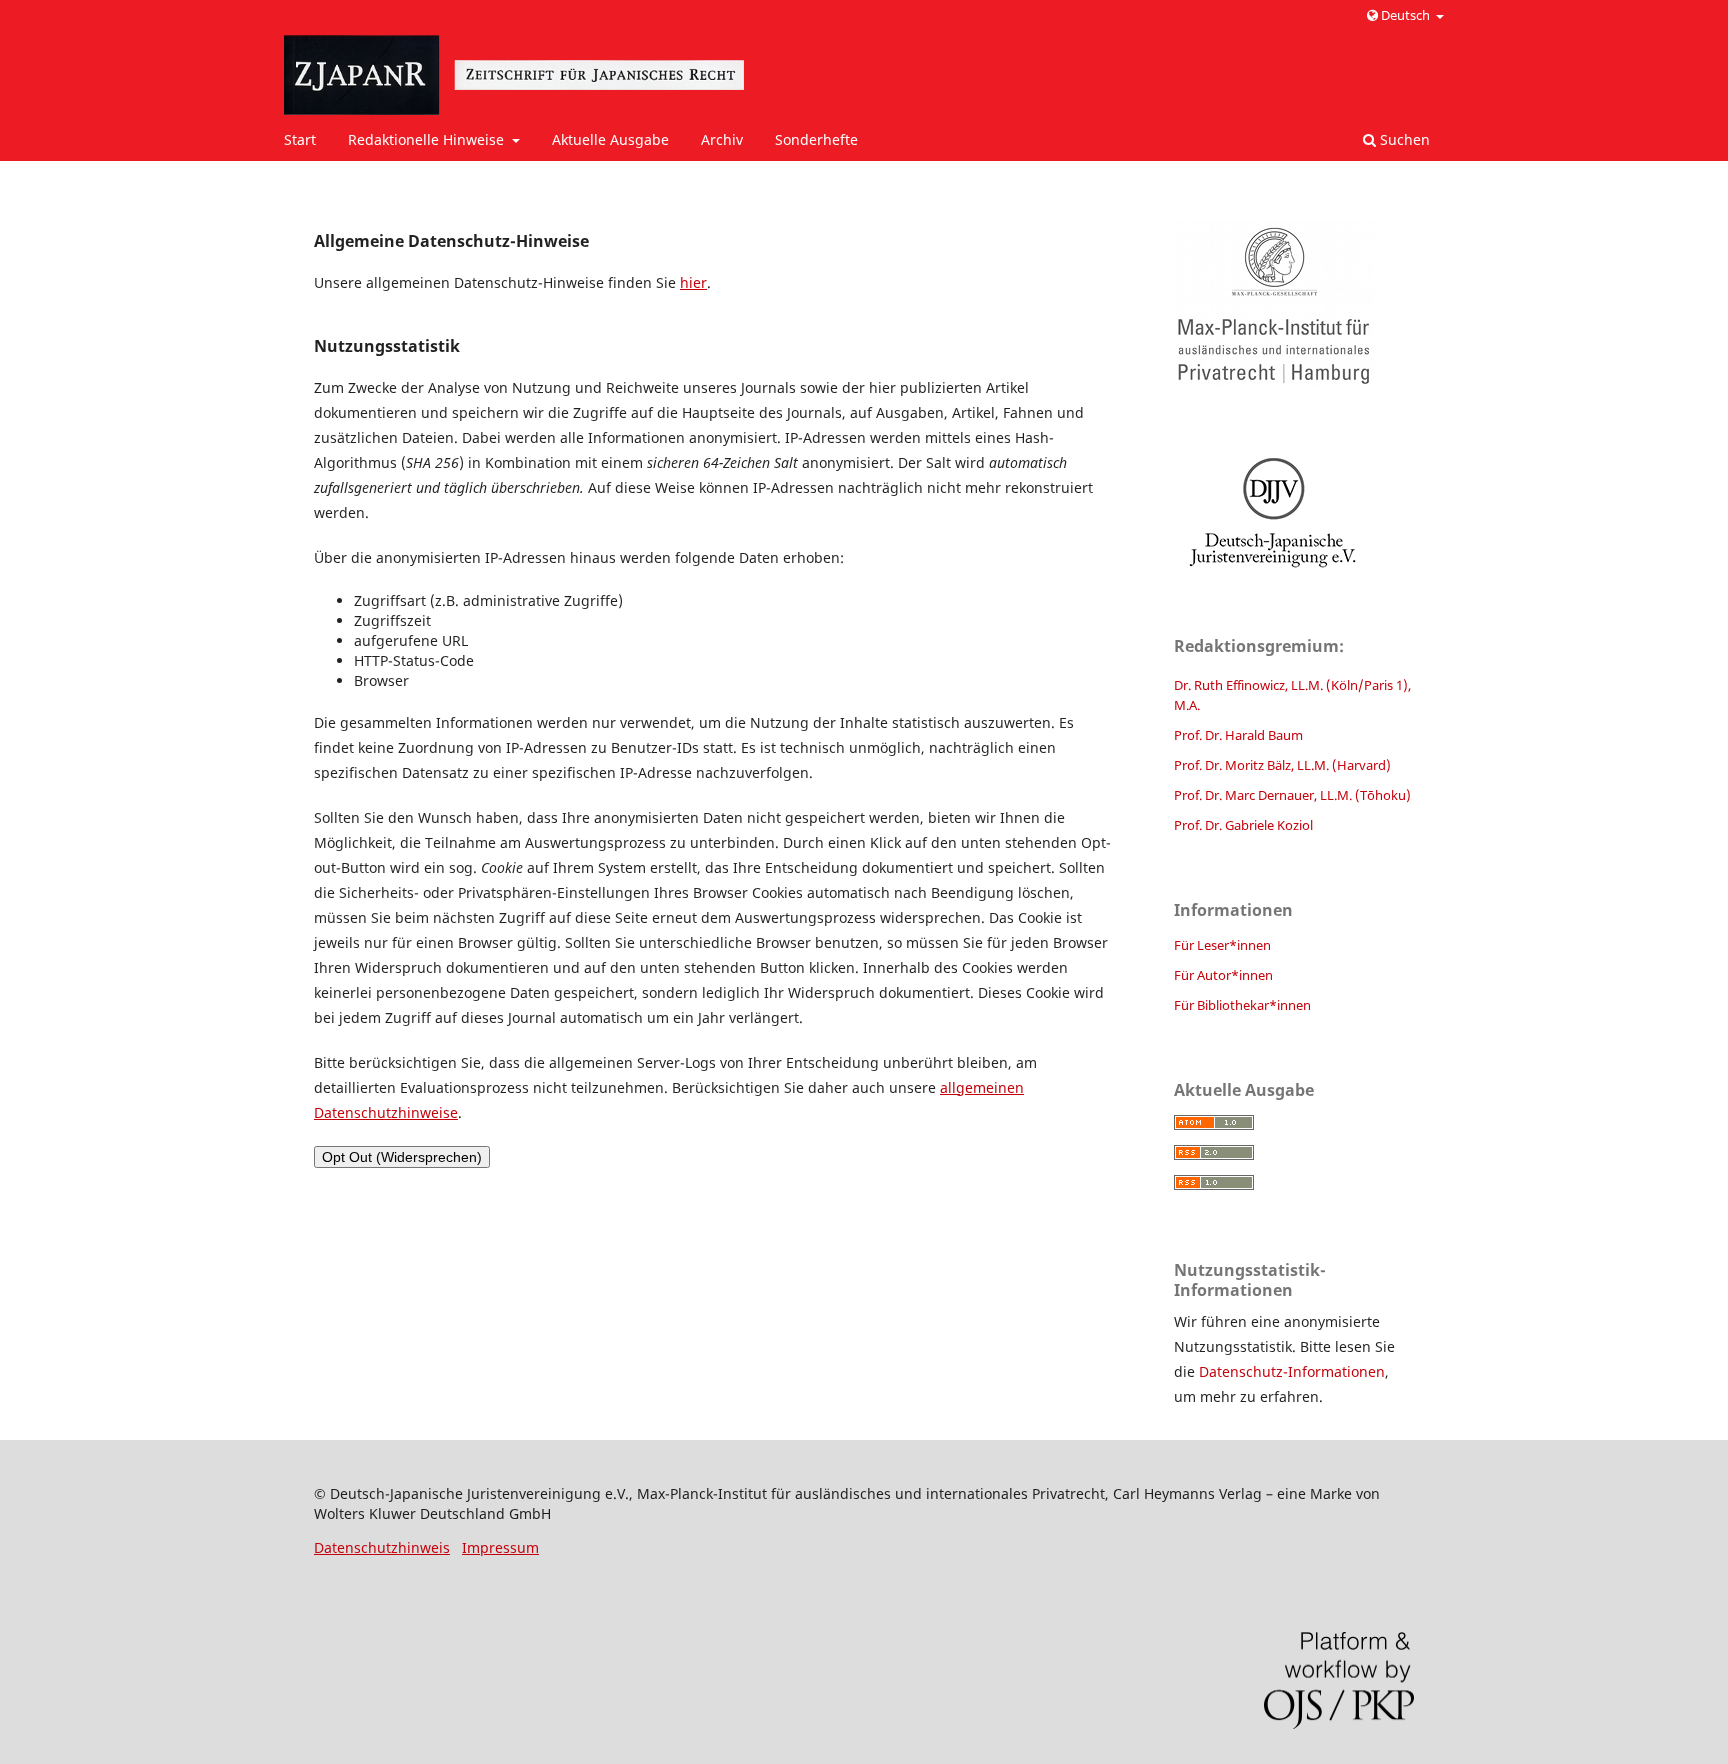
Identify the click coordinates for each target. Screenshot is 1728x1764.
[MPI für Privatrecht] (1294, 304)
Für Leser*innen (1222, 945)
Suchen (1403, 139)
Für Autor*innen (1223, 975)
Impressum (500, 1547)
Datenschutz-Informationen (1292, 1371)
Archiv (722, 139)
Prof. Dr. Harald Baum (1238, 735)
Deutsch (1405, 15)
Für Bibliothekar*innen (1242, 1005)
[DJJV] (1294, 512)
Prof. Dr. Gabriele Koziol (1243, 825)
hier (693, 282)
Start (300, 139)
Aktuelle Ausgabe (610, 139)
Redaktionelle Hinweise (428, 139)
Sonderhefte (816, 139)
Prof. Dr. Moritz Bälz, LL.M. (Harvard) (1282, 765)
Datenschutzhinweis (382, 1547)
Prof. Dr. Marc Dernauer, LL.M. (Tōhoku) (1292, 795)
